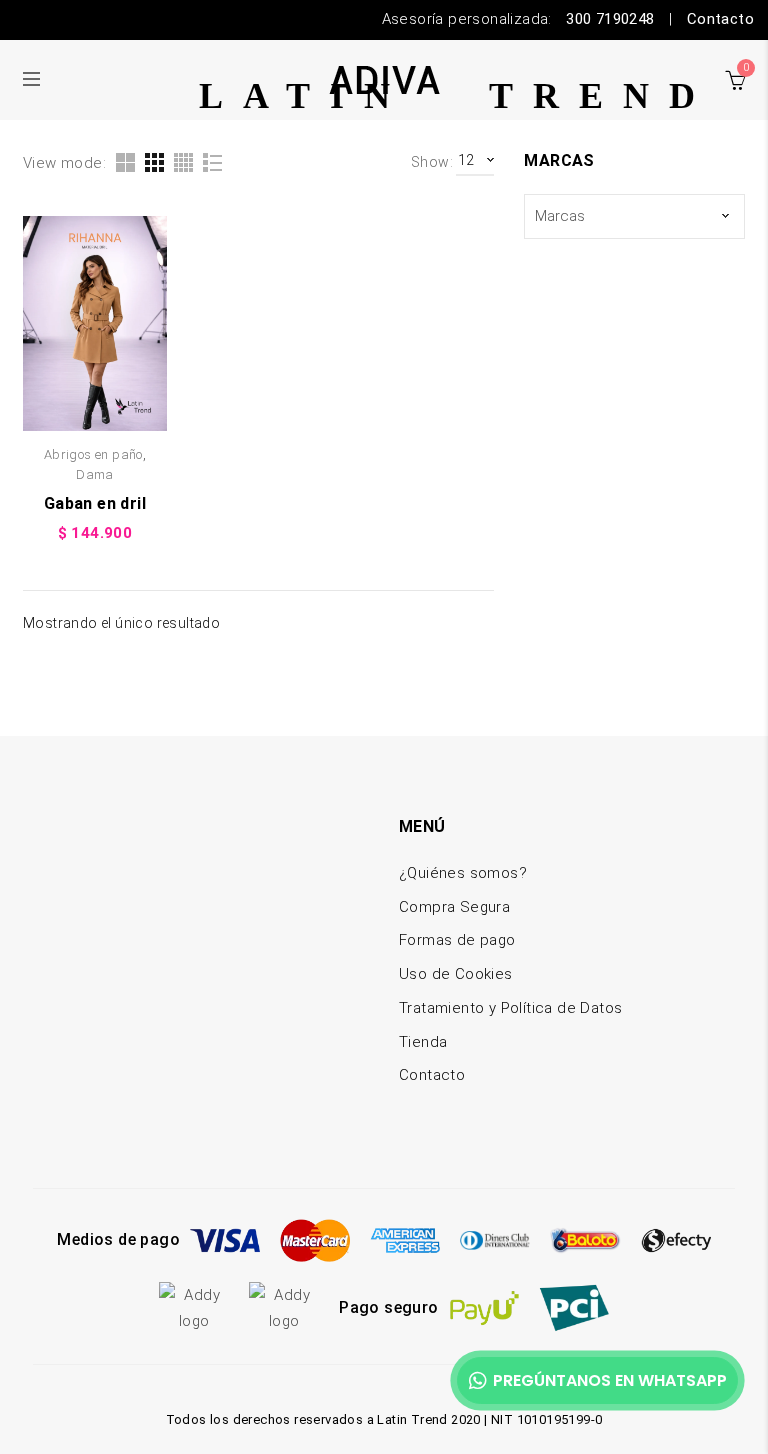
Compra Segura (454, 907)
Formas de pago (457, 940)
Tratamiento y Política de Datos (510, 1008)
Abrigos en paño (93, 454)
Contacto (720, 19)
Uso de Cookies (456, 974)
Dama (95, 474)
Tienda (423, 1042)
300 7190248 (610, 19)
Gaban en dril (95, 503)
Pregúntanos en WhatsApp (610, 1380)
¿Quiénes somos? (463, 873)
